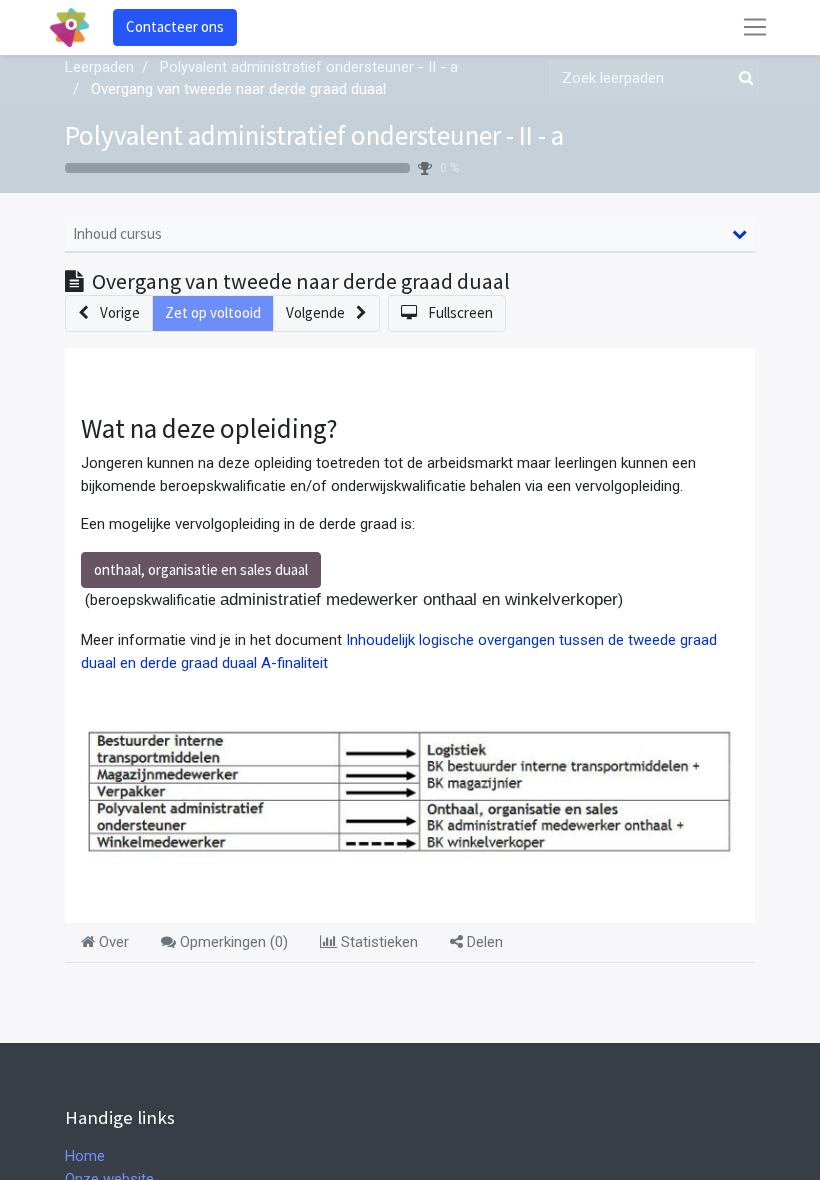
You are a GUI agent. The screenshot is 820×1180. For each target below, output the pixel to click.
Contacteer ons (175, 26)
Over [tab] (112, 942)
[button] (109, 313)
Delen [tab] (483, 942)
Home (85, 1156)
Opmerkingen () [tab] (232, 942)
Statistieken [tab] (377, 942)
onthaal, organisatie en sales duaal (201, 569)
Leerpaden (99, 67)
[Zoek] (742, 78)
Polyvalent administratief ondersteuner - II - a (314, 135)
